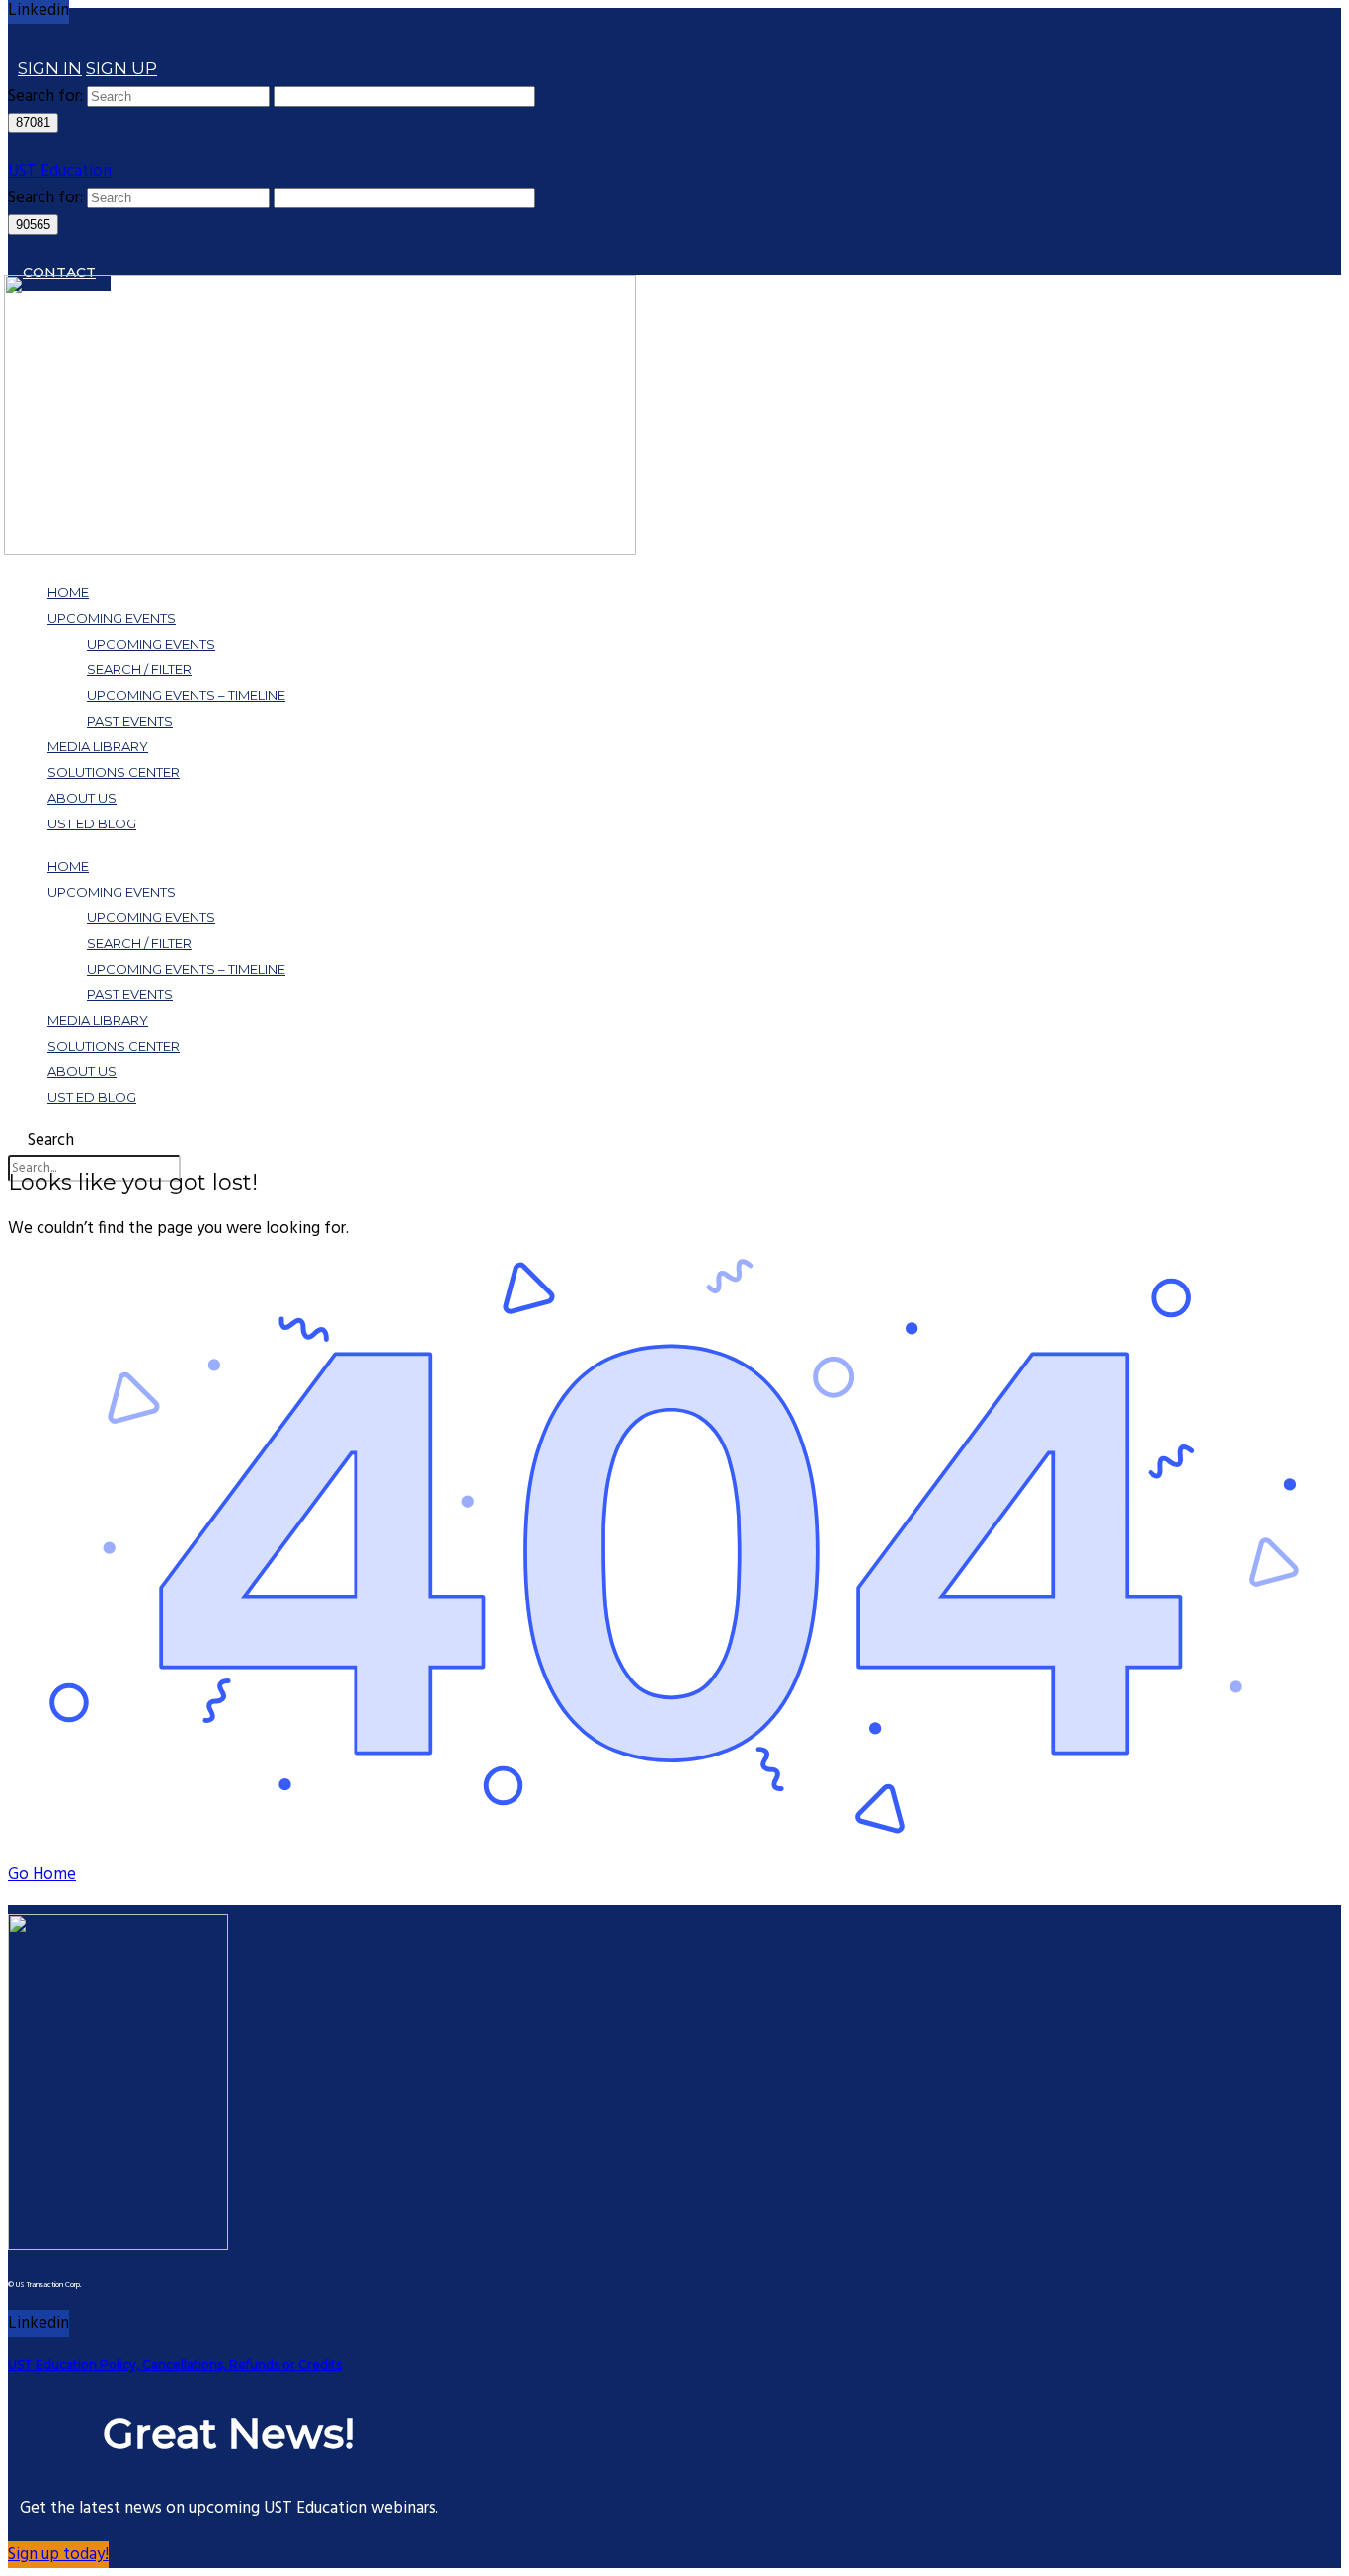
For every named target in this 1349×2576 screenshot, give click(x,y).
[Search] (18, 41)
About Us (82, 798)
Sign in (50, 68)
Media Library (98, 746)
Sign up (121, 68)
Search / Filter (139, 669)
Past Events (130, 721)
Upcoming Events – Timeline (186, 695)
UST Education (60, 171)
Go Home (42, 1874)
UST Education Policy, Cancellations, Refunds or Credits (175, 2364)
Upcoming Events (112, 618)
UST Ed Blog (92, 823)
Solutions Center (114, 772)
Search (51, 1141)
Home (68, 592)
